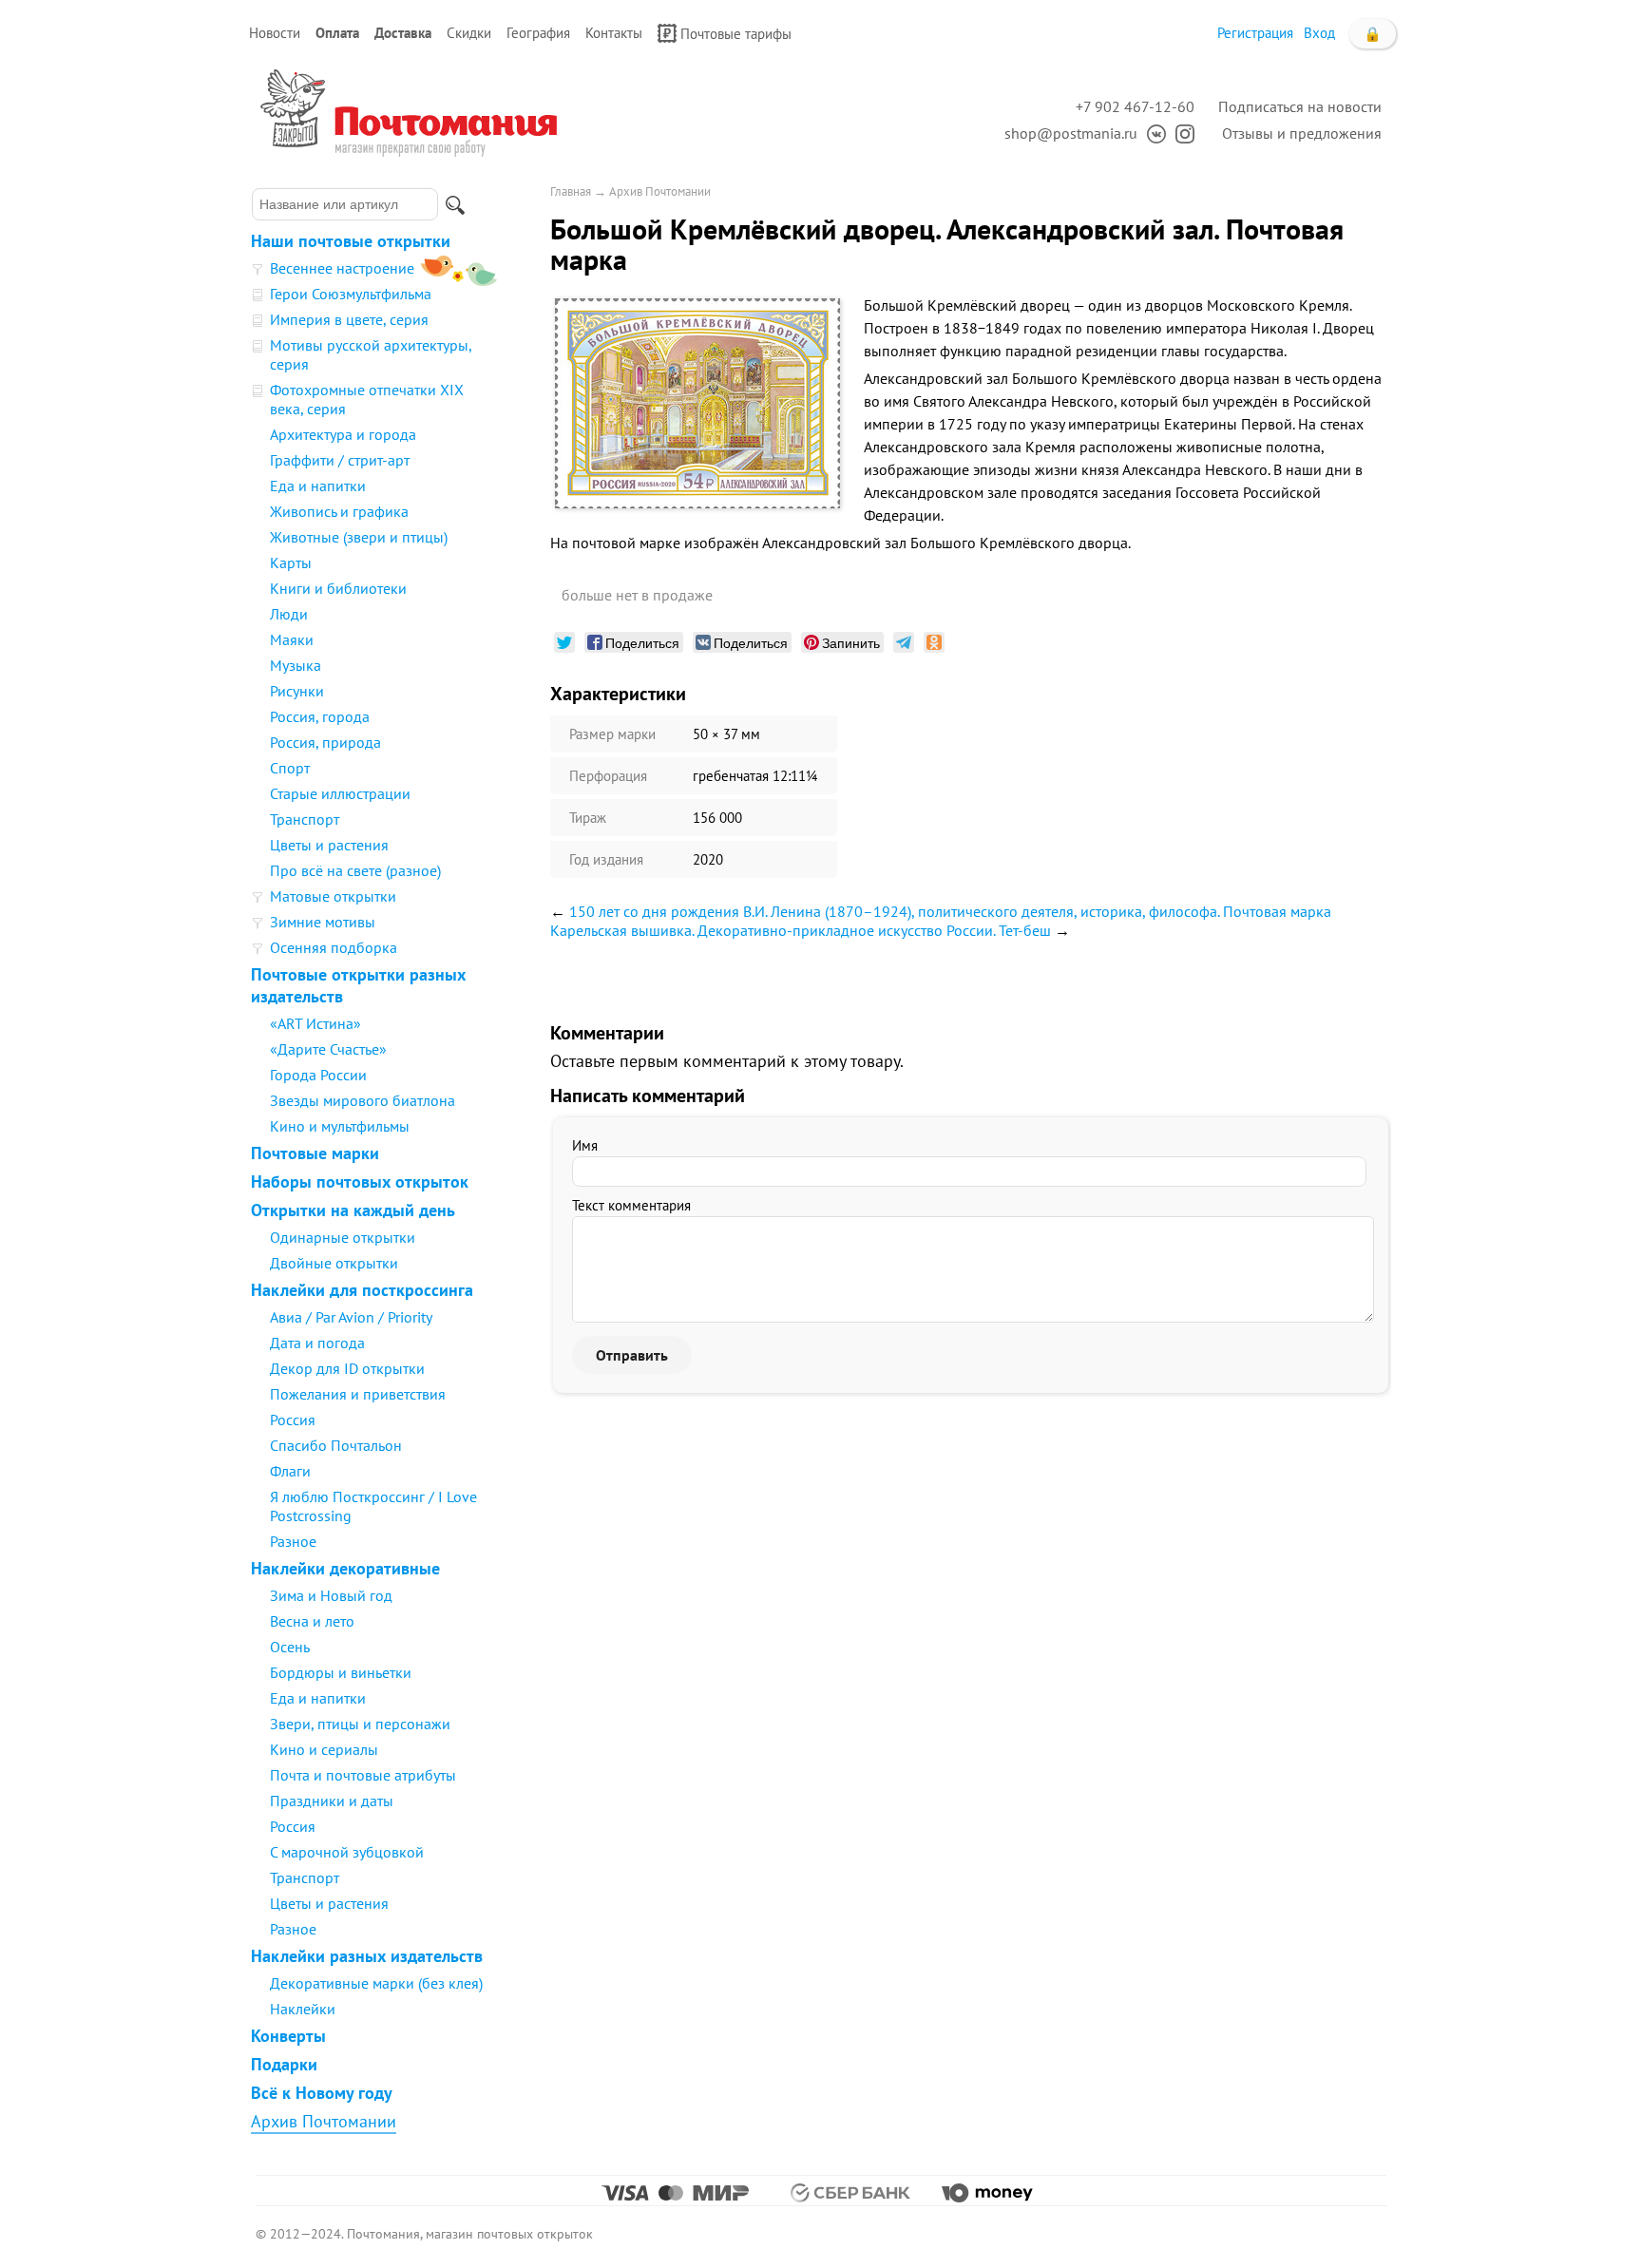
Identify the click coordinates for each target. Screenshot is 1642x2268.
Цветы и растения (329, 845)
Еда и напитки (318, 486)
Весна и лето (312, 1621)
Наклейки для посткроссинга (362, 1290)
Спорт (290, 768)
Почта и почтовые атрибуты (363, 1775)
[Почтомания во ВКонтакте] (1152, 133)
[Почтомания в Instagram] (1180, 133)
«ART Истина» (315, 1023)
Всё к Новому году (322, 2093)
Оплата (337, 33)
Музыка (296, 665)
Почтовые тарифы (736, 34)
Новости (275, 33)
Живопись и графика (339, 511)
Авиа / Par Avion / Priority (351, 1317)
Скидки (469, 33)
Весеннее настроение (342, 268)
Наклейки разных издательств (367, 1956)
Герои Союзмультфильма (351, 294)
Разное (293, 1541)
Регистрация (1255, 33)
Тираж (588, 818)
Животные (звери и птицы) (359, 537)
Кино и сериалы (324, 1749)
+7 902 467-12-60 (1135, 106)
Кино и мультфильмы (340, 1126)
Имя (585, 1145)
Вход (1319, 33)
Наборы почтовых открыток (360, 1182)
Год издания (606, 859)
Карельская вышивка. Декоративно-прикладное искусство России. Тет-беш (801, 930)
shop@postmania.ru (1071, 133)
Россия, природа (325, 742)
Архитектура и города (343, 434)
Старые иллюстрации (340, 793)
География (538, 33)
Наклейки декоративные (345, 1568)
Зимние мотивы (323, 922)
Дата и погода (317, 1343)
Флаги (290, 1471)
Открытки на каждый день (353, 1210)
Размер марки (612, 734)
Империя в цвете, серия (349, 319)
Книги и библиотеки (338, 588)
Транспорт (305, 819)
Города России (318, 1075)
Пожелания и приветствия (358, 1394)
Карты (291, 562)
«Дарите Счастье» (328, 1049)
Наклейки (303, 2009)
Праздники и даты (332, 1801)
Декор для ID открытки (347, 1368)
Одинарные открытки (343, 1237)
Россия (293, 1420)
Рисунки (297, 691)
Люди (289, 614)
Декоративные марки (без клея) (376, 1983)
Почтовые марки (315, 1153)
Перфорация (608, 776)
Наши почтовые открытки (351, 241)
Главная (571, 191)
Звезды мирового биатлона (363, 1100)
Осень (290, 1647)
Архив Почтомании (324, 2121)
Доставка (403, 33)
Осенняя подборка (334, 947)
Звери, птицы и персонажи (360, 1724)
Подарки (284, 2064)
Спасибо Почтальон (336, 1445)
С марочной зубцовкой (347, 1852)
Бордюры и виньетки (341, 1672)
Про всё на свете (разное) (355, 870)
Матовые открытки (333, 896)
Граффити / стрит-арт (340, 460)
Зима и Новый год (331, 1595)
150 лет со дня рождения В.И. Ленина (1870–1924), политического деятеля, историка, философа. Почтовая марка (950, 911)
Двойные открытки (334, 1263)
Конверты (288, 2036)
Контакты (614, 33)
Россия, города (320, 716)
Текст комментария (631, 1205)
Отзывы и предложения (1302, 133)
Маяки (292, 639)
